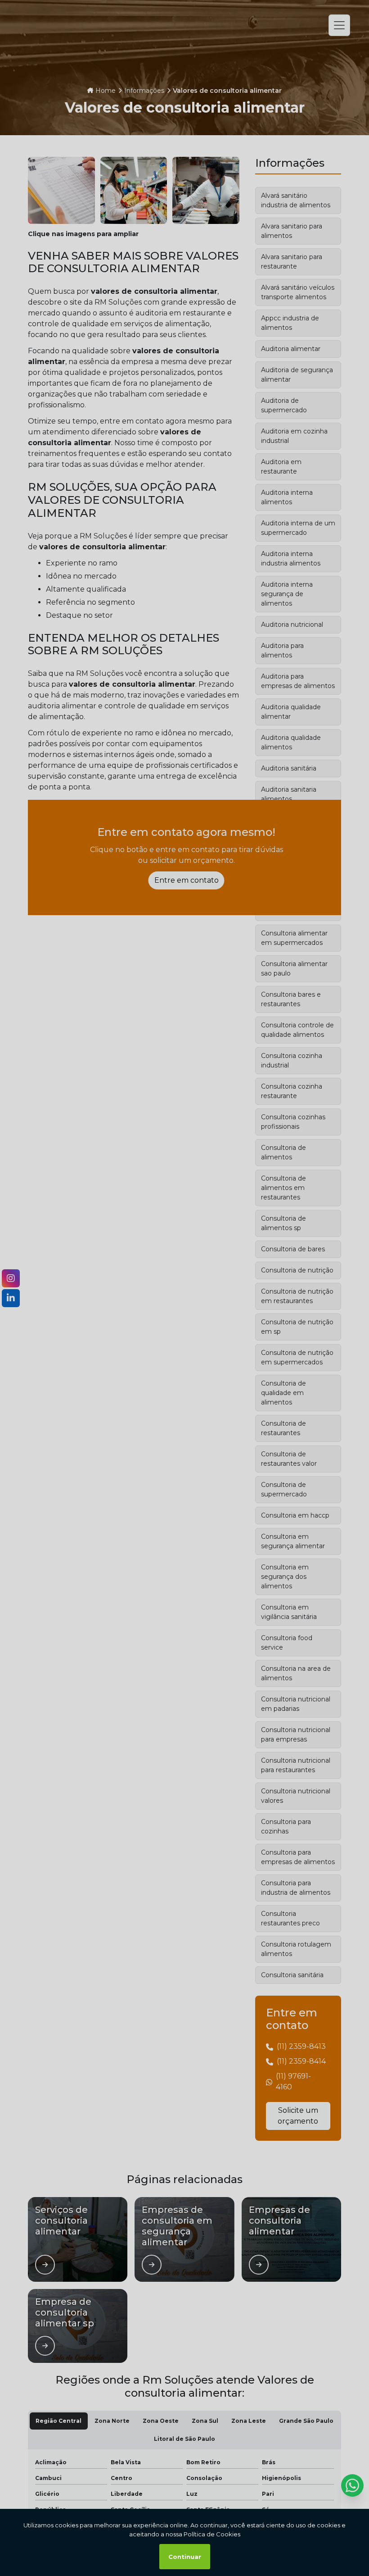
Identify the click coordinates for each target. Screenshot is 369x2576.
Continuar (185, 2557)
